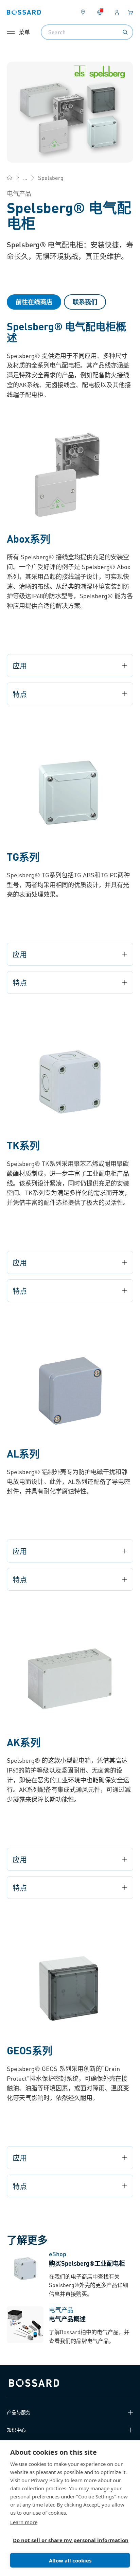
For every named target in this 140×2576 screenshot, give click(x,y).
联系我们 (85, 302)
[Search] (125, 32)
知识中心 (16, 2430)
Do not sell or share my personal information (67, 2540)
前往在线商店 (34, 302)
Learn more (24, 2522)
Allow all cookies (70, 2560)
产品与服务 (19, 2412)
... (25, 178)
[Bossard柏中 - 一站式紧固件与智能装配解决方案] (10, 177)
